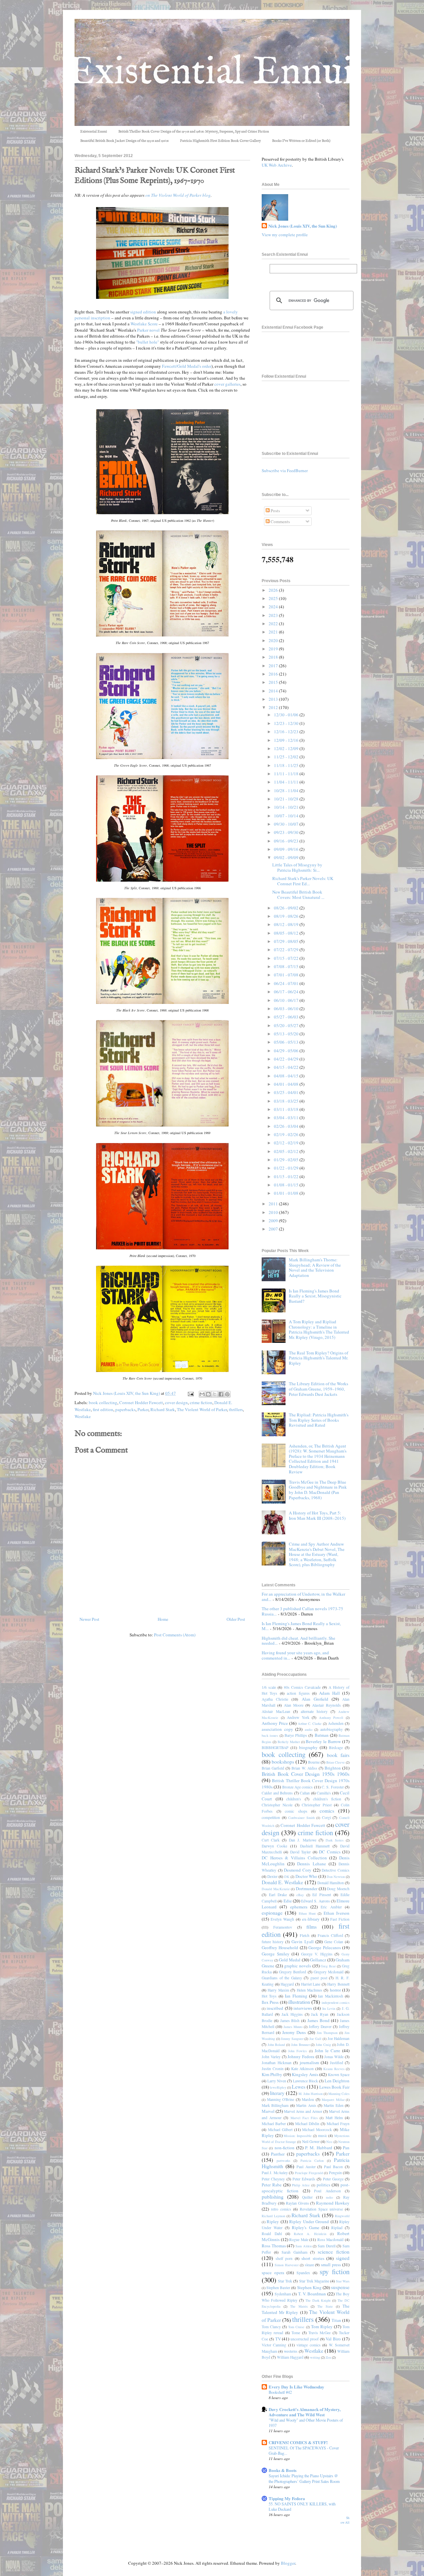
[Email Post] (190, 1393)
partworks (283, 2161)
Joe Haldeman (339, 2038)
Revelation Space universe (321, 2209)
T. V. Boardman (312, 2294)
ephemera (299, 1907)
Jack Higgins (292, 2014)
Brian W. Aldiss (304, 1768)
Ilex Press (270, 2002)
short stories (313, 2258)
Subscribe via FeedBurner (285, 470)
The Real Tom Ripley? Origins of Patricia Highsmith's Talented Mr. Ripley (318, 1358)
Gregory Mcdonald (329, 1972)
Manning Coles (339, 2094)
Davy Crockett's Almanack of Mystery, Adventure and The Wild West (305, 2412)
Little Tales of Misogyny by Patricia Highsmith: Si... (297, 867)
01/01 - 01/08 (287, 1193)
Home (163, 1619)
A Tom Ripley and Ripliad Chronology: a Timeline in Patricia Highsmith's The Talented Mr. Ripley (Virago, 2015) (319, 1329)
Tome (296, 2333)
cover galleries (227, 384)
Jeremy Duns (294, 2032)
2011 (274, 1204)
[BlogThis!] (208, 1394)
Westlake (83, 1416)
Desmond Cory (298, 1870)
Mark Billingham (275, 2105)
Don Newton (336, 1877)
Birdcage (336, 1748)
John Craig (323, 2045)
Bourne (314, 1762)
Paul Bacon (333, 2167)
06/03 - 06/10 (287, 1009)
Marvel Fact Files (304, 2118)
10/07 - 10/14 (287, 816)
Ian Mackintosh (330, 1996)
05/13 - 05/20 (287, 1034)
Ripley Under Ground (309, 2221)
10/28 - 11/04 (287, 791)
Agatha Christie (275, 1699)
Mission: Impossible (298, 2136)
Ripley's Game (305, 2227)
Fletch (305, 1935)
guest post (319, 1978)
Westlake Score (144, 324)
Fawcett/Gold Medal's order (187, 366)
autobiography (332, 1729)
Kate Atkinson (303, 2069)
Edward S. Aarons (316, 1901)
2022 (274, 624)
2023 (274, 615)
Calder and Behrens (277, 1793)
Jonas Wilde (334, 2057)
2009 (274, 1221)
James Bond (318, 2020)
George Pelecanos (324, 1947)
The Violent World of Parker (202, 1409)
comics (327, 1811)
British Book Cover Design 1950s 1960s (306, 1774)
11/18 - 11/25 (287, 765)
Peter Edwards (304, 2179)
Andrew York (298, 1717)
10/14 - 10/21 (287, 807)
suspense (340, 2287)
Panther (278, 2154)
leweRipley (278, 2087)
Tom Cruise (296, 2327)
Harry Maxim (278, 1990)
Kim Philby (272, 2074)
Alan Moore (294, 1705)
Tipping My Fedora (287, 2498)
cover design (176, 1402)
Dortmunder (307, 1889)
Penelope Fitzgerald (309, 2173)
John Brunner (300, 2045)
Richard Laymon (273, 2216)
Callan (305, 1793)
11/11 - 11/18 (287, 774)
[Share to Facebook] (221, 1394)
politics (323, 2185)
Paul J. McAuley (275, 2173)
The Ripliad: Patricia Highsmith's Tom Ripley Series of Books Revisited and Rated (319, 1420)
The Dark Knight (318, 2300)
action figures (298, 1693)
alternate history (314, 1711)
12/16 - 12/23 (287, 732)
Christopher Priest (317, 1805)
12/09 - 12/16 (287, 740)
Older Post (236, 1619)
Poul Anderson (327, 2191)
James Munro (293, 2027)
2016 (274, 674)
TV (278, 2339)
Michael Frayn (338, 2124)
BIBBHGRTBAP (275, 1748)
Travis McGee (319, 2333)
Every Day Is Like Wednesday (296, 2387)
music (323, 2136)
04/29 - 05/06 (287, 1051)
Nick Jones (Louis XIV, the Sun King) (303, 226)
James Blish (290, 2021)
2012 (274, 707)
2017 (274, 666)
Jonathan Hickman (277, 2063)
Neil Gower (311, 2141)
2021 (274, 632)
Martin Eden (333, 2105)
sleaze (309, 2265)
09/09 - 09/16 (287, 849)
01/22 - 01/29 (287, 1168)
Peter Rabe (272, 2185)
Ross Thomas (274, 2246)
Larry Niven (277, 2081)
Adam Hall (329, 1693)
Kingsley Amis (305, 2074)
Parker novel (148, 330)
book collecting (103, 1402)
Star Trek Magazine (314, 2281)
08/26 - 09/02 (287, 908)
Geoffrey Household (280, 1947)
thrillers (236, 1409)
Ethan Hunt (307, 1913)
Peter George (333, 2179)
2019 (274, 649)
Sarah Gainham (294, 2252)
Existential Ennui (94, 132)
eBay (300, 1895)
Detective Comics (336, 1870)
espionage (272, 1913)
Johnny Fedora (301, 2056)
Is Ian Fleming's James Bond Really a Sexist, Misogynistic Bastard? (315, 1296)
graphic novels (298, 1966)
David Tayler (300, 1852)
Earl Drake (278, 1895)
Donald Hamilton (331, 1883)
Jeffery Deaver (320, 2027)
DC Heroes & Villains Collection (294, 1858)
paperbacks (125, 1409)
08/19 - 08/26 (287, 916)
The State (325, 2306)
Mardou (308, 2099)
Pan (346, 2148)
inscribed (275, 2008)
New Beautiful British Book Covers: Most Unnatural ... (298, 895)
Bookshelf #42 (280, 2392)
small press (331, 2265)
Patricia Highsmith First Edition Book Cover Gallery (220, 141)
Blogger (288, 2563)
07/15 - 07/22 (287, 958)
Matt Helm (334, 2118)
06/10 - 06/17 (287, 1000)
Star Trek (285, 2281)
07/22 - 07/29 (287, 950)
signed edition (143, 312)
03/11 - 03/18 (287, 1109)
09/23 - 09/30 (287, 832)
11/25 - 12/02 (287, 757)
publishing (273, 2197)
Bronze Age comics (298, 1787)
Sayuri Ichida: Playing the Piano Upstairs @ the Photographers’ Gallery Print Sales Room (304, 2478)
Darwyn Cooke (274, 1846)
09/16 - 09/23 (287, 841)
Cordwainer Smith (301, 1818)
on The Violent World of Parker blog (178, 195)
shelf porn (284, 2258)
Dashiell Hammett (315, 1846)
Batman (322, 1735)
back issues (270, 1735)
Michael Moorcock (317, 2130)
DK (287, 1877)
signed (343, 2258)
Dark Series (335, 1840)
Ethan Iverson (337, 1913)
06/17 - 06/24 (287, 992)
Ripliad (337, 2228)
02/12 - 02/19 (287, 1143)
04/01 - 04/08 (287, 1084)
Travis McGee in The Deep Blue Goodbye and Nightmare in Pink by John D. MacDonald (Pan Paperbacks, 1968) (318, 1490)
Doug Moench (338, 1889)
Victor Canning (274, 2345)
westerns (291, 2351)
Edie (288, 1901)
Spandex (303, 2273)
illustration (299, 2002)
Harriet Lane (311, 1984)
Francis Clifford (330, 1935)
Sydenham (283, 2294)
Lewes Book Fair (334, 2087)
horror (335, 1990)
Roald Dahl (272, 2234)
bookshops (283, 1762)
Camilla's (324, 1793)
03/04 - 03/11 (287, 1118)
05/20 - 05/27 (287, 1025)
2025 (274, 598)
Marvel (268, 2111)
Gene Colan (334, 1942)
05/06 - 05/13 (287, 1042)
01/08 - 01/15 (287, 1185)
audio (309, 1729)
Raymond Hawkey (333, 2203)
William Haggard (290, 2357)
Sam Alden (304, 2246)
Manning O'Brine (281, 2099)
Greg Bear (328, 1966)
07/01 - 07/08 (287, 975)
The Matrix (299, 2306)
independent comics (336, 2002)
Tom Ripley (322, 2327)
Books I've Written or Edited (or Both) (301, 141)
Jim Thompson (327, 2033)
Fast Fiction (340, 1919)
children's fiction (327, 1799)
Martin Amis (306, 2105)
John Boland (276, 2045)
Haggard (287, 1984)
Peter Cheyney (273, 2179)
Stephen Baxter (278, 2288)
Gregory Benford (292, 1972)
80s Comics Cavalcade (302, 1687)
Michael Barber (274, 2124)
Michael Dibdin (307, 2124)
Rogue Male (299, 2240)
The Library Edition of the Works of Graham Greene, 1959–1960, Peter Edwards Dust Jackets (318, 1389)
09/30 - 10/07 (287, 824)
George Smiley (276, 1954)
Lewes (299, 2087)
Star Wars (343, 2281)
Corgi (326, 1817)
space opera (273, 2273)
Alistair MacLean (276, 1711)
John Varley (271, 2057)
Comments (280, 521)
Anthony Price (275, 1723)
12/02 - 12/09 (287, 748)
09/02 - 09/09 (287, 857)
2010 (274, 1212)
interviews (303, 2008)
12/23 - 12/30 (287, 723)
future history (273, 1942)
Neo (329, 2142)
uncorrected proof (305, 2339)
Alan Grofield (315, 1699)
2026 (274, 590)
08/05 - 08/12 (287, 933)
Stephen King (309, 2287)
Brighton (333, 1768)
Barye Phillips (296, 1735)
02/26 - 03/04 (287, 1126)
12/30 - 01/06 (287, 715)
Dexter (272, 1876)
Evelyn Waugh (282, 1919)
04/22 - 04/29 (287, 1059)
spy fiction (335, 2272)
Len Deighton (337, 2081)
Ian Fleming (296, 1996)
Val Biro (333, 2339)
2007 (274, 1229)
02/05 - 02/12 (287, 1151)
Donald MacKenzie (276, 1889)
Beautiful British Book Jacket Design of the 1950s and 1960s (124, 141)
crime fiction (201, 1402)
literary (277, 2093)
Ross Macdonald (331, 2240)
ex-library (311, 1919)
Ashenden (336, 1723)
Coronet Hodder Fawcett (141, 1402)
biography (308, 1747)
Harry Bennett (338, 1984)
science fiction (334, 2252)
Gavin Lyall (302, 1942)
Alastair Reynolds (326, 1705)
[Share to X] (215, 1394)
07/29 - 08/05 (287, 941)
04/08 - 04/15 (287, 1076)
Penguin (335, 2173)
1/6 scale (269, 1687)
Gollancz (318, 1960)
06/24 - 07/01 (287, 983)
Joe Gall (316, 2039)
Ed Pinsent (322, 1895)
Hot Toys (269, 1996)
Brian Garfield (273, 1768)
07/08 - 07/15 (287, 966)
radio (329, 2197)
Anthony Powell (331, 1718)
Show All (345, 2520)
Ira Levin (329, 2008)
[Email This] (202, 1394)
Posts (275, 511)
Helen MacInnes (310, 1990)
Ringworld (342, 2216)
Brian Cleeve (336, 1762)
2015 (274, 682)
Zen (328, 2357)
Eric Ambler (331, 1907)
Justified (337, 2063)
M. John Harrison (311, 2094)
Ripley (273, 2221)
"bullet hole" (148, 342)
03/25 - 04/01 (287, 1092)
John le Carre (327, 2051)
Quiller (307, 2197)
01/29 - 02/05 (287, 1160)
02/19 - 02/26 (287, 1134)
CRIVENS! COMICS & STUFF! (298, 2442)
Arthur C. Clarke (310, 1724)
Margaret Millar (333, 2100)
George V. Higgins (317, 1954)
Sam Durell (327, 2246)
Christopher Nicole (277, 1805)
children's (294, 1799)
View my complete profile (285, 235)
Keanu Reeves (334, 2069)
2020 (274, 640)
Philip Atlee (301, 2185)
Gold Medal (290, 1960)
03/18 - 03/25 (287, 1101)
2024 (274, 607)
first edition (103, 1409)
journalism (309, 2062)
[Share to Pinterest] (227, 1394)
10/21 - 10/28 (287, 799)
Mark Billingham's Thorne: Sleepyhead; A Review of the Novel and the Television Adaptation (315, 1267)
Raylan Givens (297, 2203)
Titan (336, 2320)
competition (271, 1817)
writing (315, 2357)
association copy (277, 1729)
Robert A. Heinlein (310, 2234)
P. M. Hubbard (319, 2148)
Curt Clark (271, 1840)
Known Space (339, 2075)
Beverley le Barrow (323, 1741)
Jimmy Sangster (292, 2039)
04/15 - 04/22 (287, 1067)
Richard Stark (163, 1409)
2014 (274, 691)
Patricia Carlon (312, 2161)
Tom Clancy (271, 2327)
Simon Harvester (287, 2265)
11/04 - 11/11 (287, 782)
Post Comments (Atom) (175, 1635)
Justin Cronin (273, 2069)
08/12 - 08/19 (287, 924)
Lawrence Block (305, 2081)
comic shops (296, 1811)
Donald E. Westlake (282, 1882)
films (312, 1927)
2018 (274, 657)
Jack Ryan (320, 2014)
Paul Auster (306, 2167)
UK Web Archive (277, 165)
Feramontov (283, 1927)
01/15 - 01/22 (287, 1177)
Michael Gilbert (280, 2130)
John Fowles (297, 2051)
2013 (274, 699)
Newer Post (89, 1619)
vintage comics (308, 2345)
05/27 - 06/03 (287, 1017)
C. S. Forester (333, 1787)
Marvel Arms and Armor (303, 2111)
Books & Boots (283, 2470)
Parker (143, 1409)
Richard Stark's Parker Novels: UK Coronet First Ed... (303, 881)
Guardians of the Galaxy (282, 1978)
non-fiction (285, 2148)
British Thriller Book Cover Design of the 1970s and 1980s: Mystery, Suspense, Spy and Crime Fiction (194, 132)
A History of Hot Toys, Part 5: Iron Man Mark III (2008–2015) (317, 1515)
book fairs (338, 1755)
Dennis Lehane (311, 1864)
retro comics (281, 2209)
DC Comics (330, 1852)
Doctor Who (306, 1876)
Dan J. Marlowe (302, 1840)
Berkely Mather (289, 1742)
